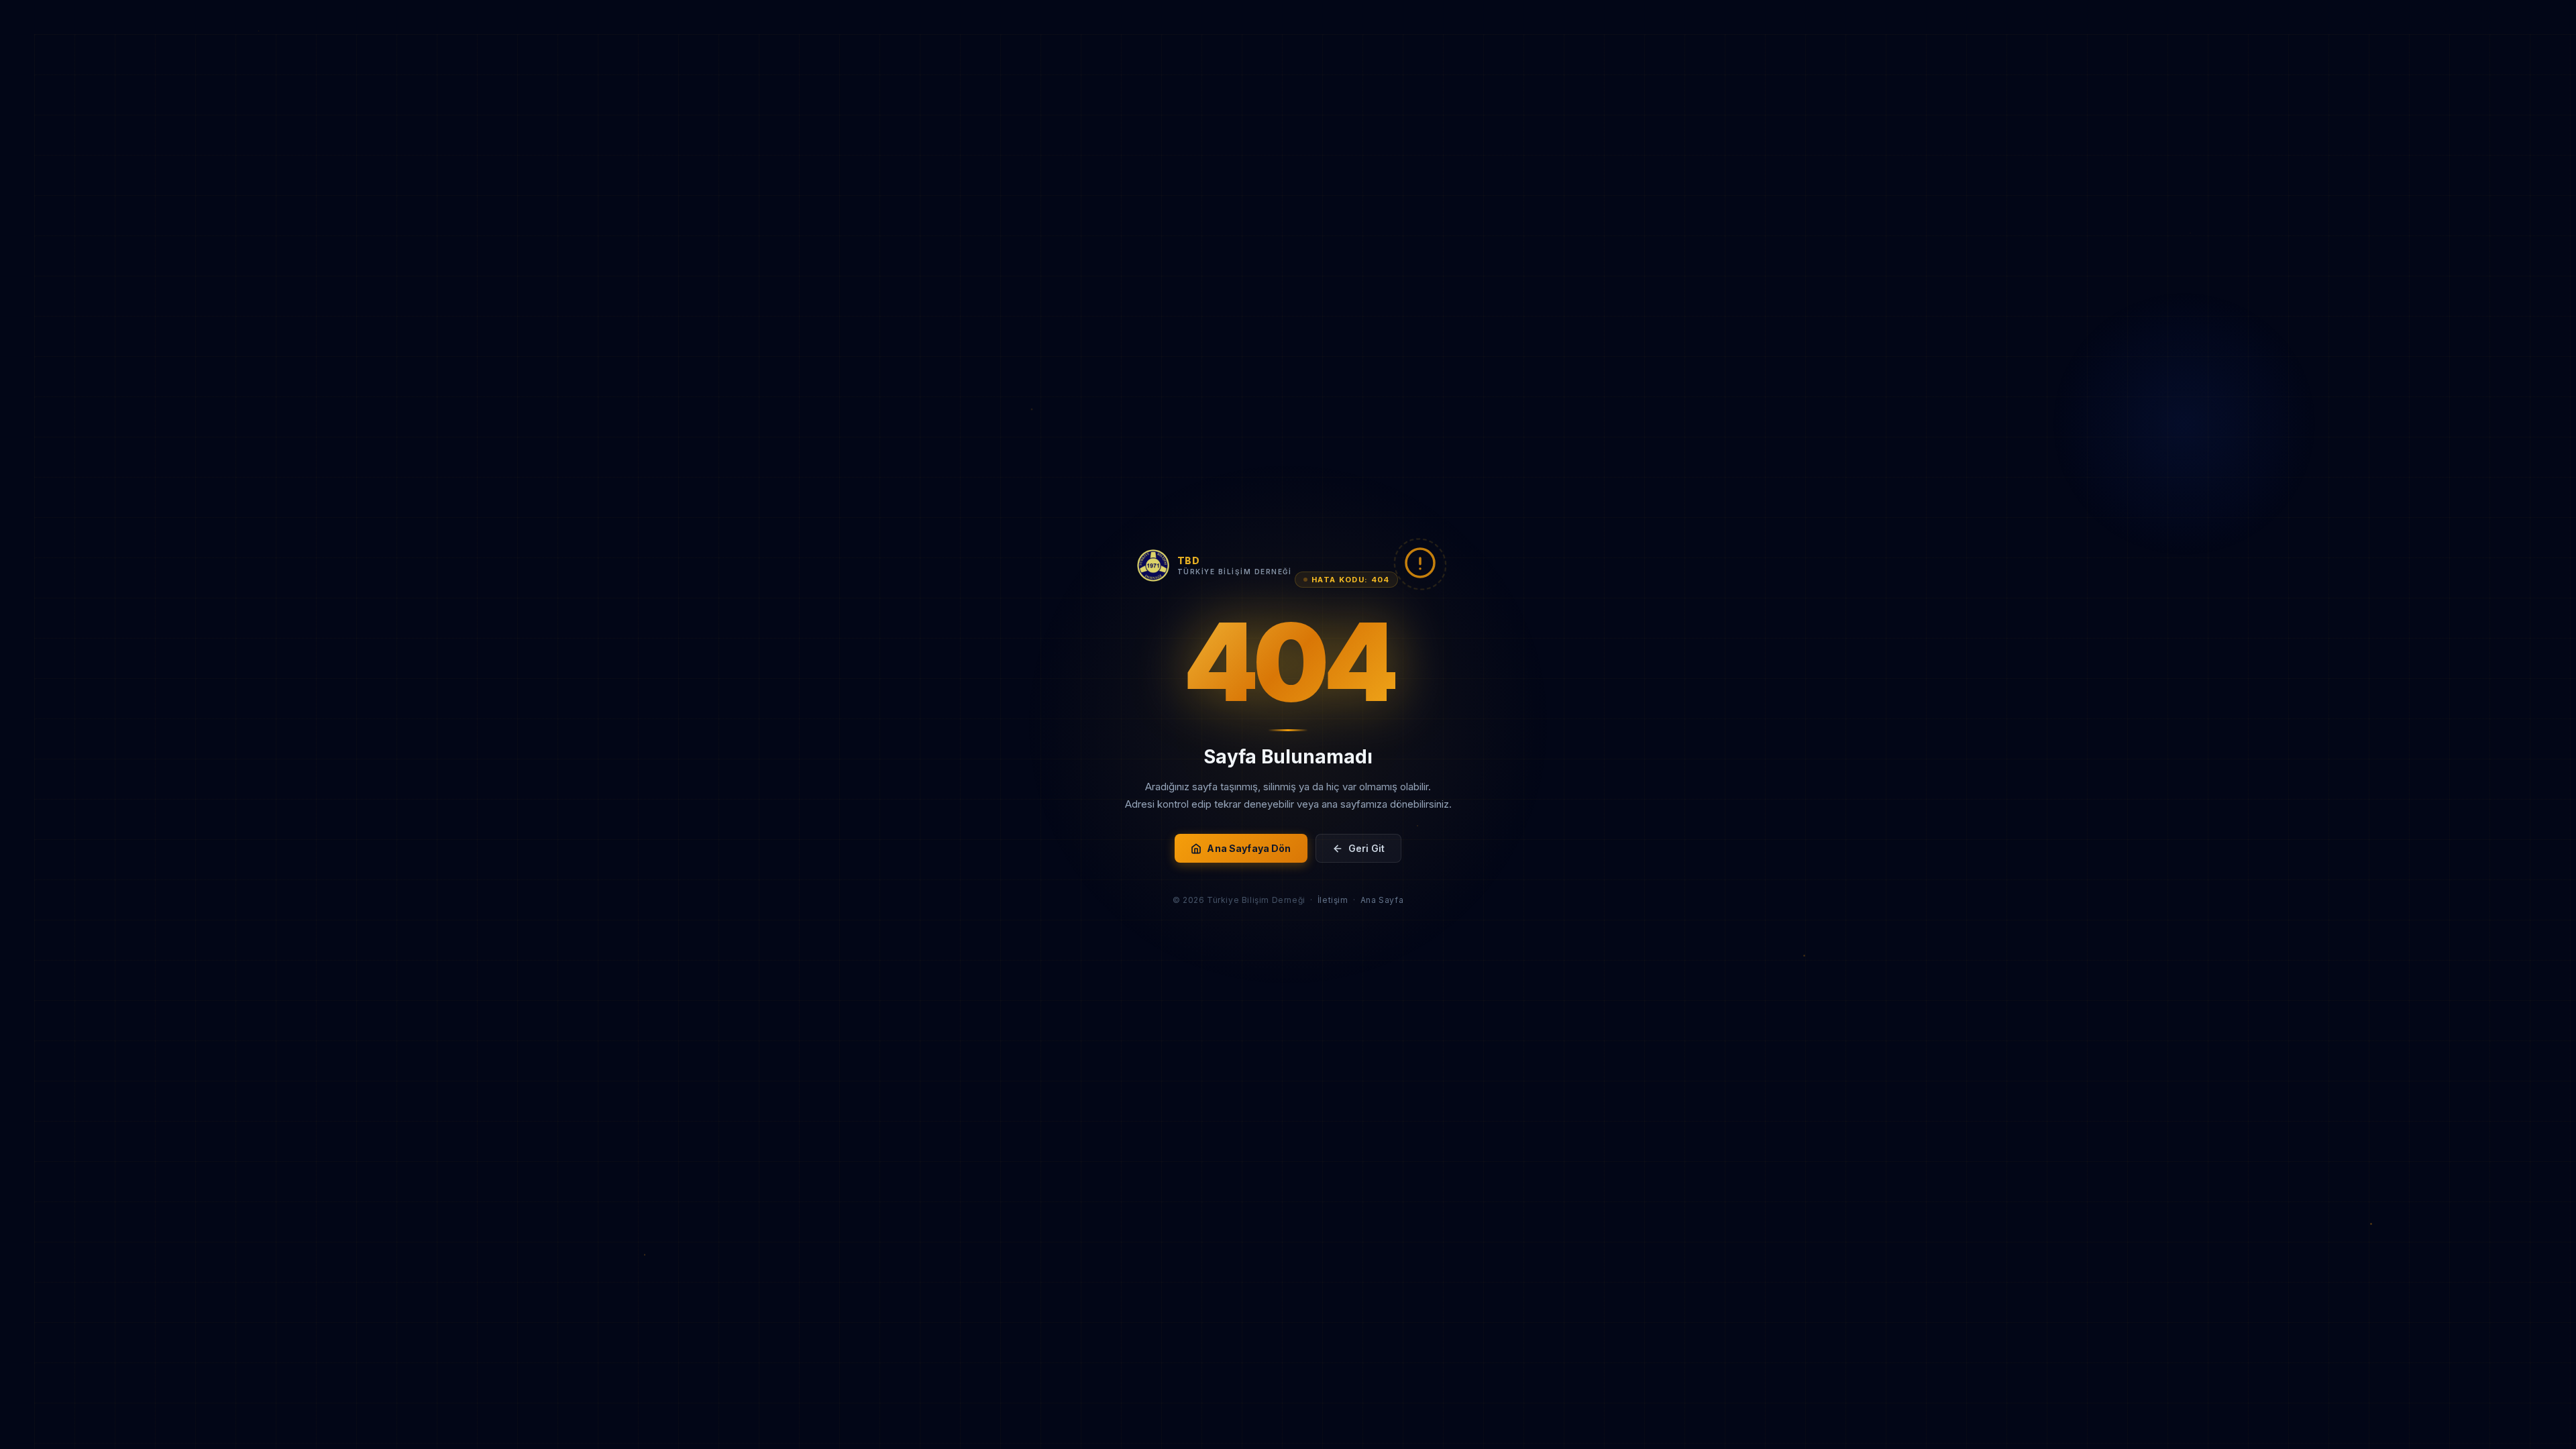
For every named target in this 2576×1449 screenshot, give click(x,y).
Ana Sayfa (1382, 900)
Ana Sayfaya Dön (1249, 848)
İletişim (1333, 900)
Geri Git (1366, 848)
